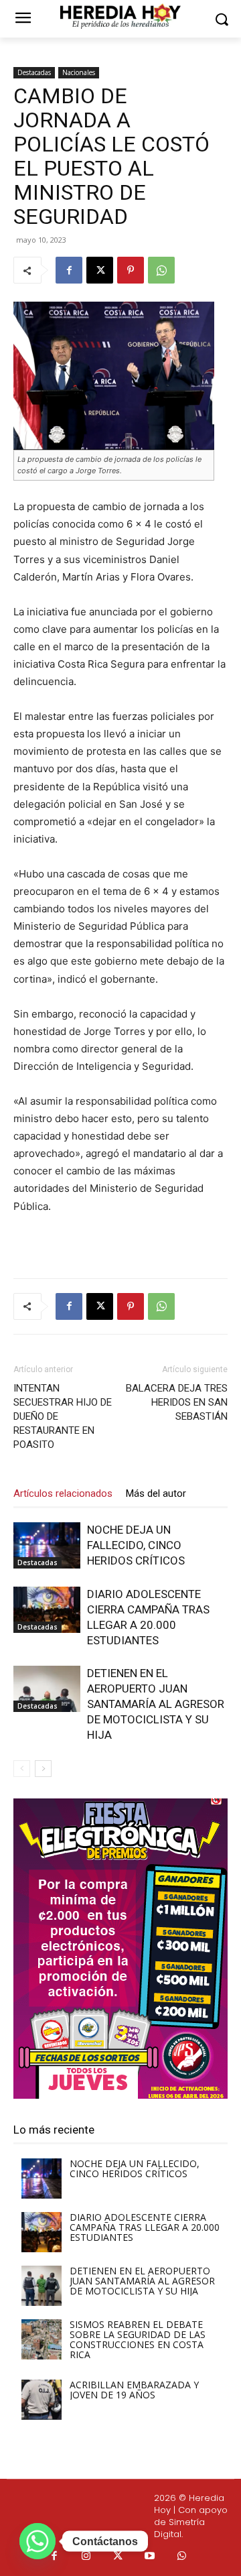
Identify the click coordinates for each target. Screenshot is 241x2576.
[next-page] (43, 1769)
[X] (100, 270)
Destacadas (34, 72)
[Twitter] (118, 2557)
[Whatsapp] (182, 2557)
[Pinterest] (131, 270)
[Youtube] (150, 2557)
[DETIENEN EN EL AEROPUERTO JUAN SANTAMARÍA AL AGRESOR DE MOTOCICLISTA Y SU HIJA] (47, 1689)
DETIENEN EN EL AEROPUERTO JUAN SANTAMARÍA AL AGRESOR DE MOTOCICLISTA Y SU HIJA (156, 1704)
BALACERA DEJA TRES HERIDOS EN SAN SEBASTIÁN (177, 1402)
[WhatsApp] (161, 270)
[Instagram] (86, 2557)
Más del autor (156, 1493)
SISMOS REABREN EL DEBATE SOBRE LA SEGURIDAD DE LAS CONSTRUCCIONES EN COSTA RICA (138, 2339)
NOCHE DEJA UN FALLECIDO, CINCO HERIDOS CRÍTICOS (136, 1545)
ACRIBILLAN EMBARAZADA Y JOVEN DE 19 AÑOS (134, 2390)
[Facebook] (69, 270)
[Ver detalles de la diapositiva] (120, 1949)
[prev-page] (22, 1769)
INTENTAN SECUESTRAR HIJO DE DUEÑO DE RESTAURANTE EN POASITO (63, 1416)
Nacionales (79, 72)
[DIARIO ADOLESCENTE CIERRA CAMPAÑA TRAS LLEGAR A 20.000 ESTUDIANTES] (47, 1610)
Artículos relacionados (63, 1493)
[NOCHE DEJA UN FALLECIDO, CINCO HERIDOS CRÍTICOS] (47, 1545)
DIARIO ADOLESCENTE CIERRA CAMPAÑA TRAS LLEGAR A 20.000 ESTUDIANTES (145, 2227)
